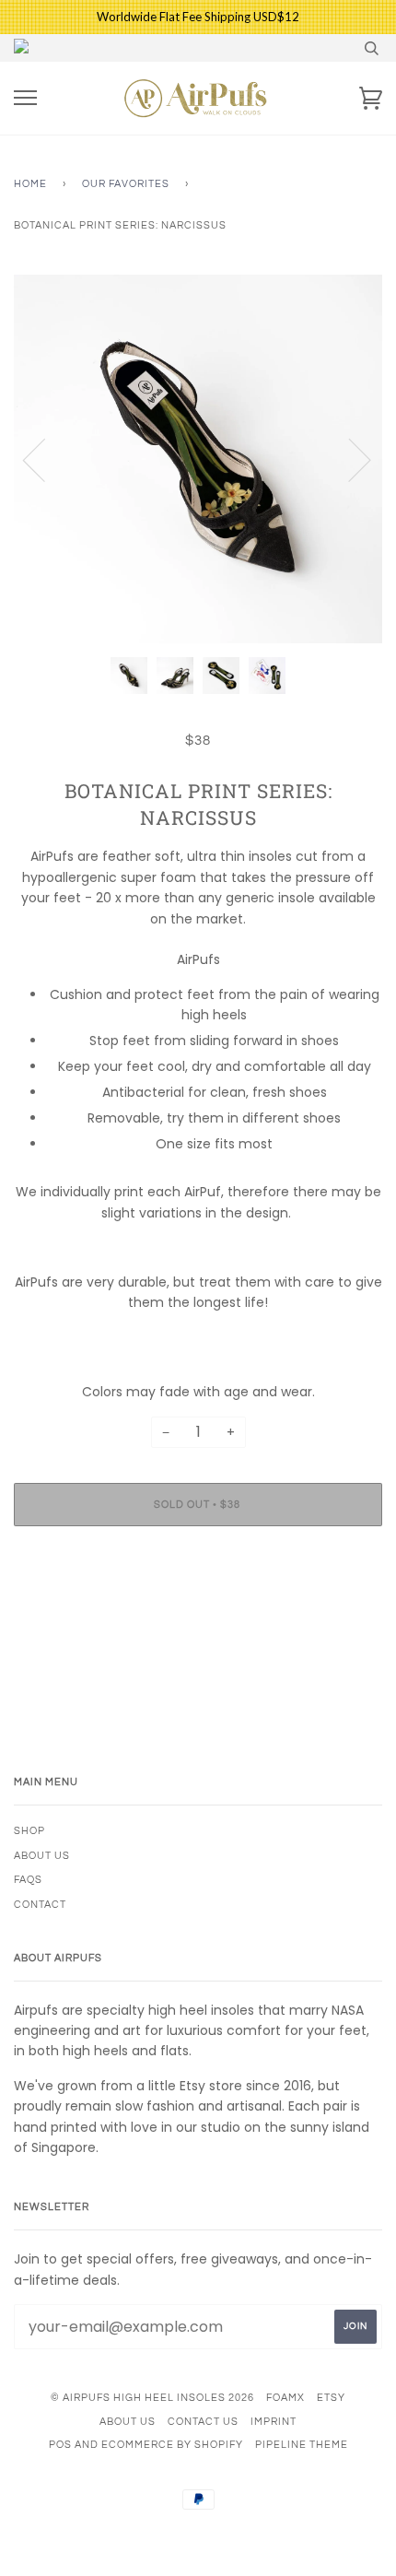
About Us (42, 1856)
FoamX (285, 2398)
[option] (198, 459)
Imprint (274, 2422)
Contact (40, 1905)
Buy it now (198, 1560)
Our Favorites (126, 184)
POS (60, 2445)
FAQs (28, 1880)
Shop (29, 1831)
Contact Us (203, 2422)
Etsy (331, 2398)
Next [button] (349, 459)
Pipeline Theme (302, 2445)
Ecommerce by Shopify (172, 2445)
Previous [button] (45, 459)
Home (30, 184)
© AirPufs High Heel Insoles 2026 (152, 2398)
